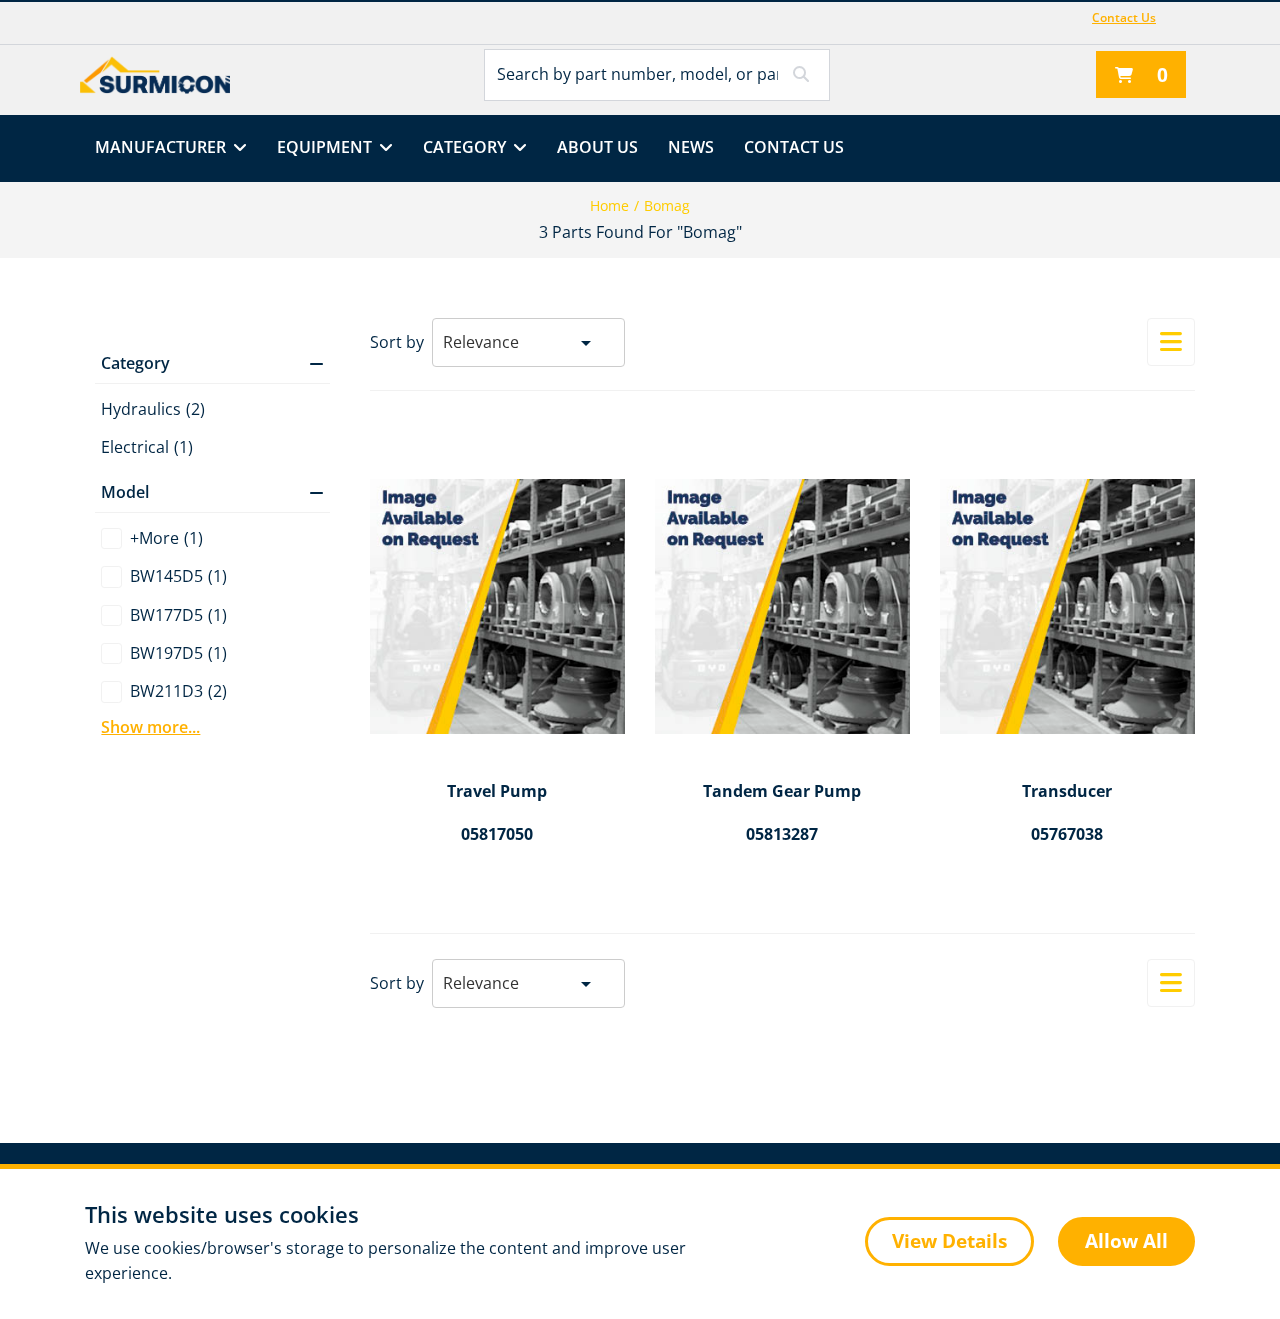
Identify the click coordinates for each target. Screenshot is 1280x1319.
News (691, 147)
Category (464, 147)
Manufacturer (160, 147)
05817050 (497, 835)
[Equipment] (382, 149)
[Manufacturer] (236, 149)
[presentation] (640, 659)
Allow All (1126, 1241)
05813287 (782, 835)
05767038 (1067, 835)
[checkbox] (212, 538)
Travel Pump (497, 792)
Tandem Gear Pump (782, 792)
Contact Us (1124, 17)
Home (609, 205)
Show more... (150, 727)
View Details (949, 1241)
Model (125, 492)
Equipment (324, 147)
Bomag (667, 205)
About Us (597, 147)
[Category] (516, 149)
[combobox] (528, 337)
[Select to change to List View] (1171, 342)
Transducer (1067, 792)
